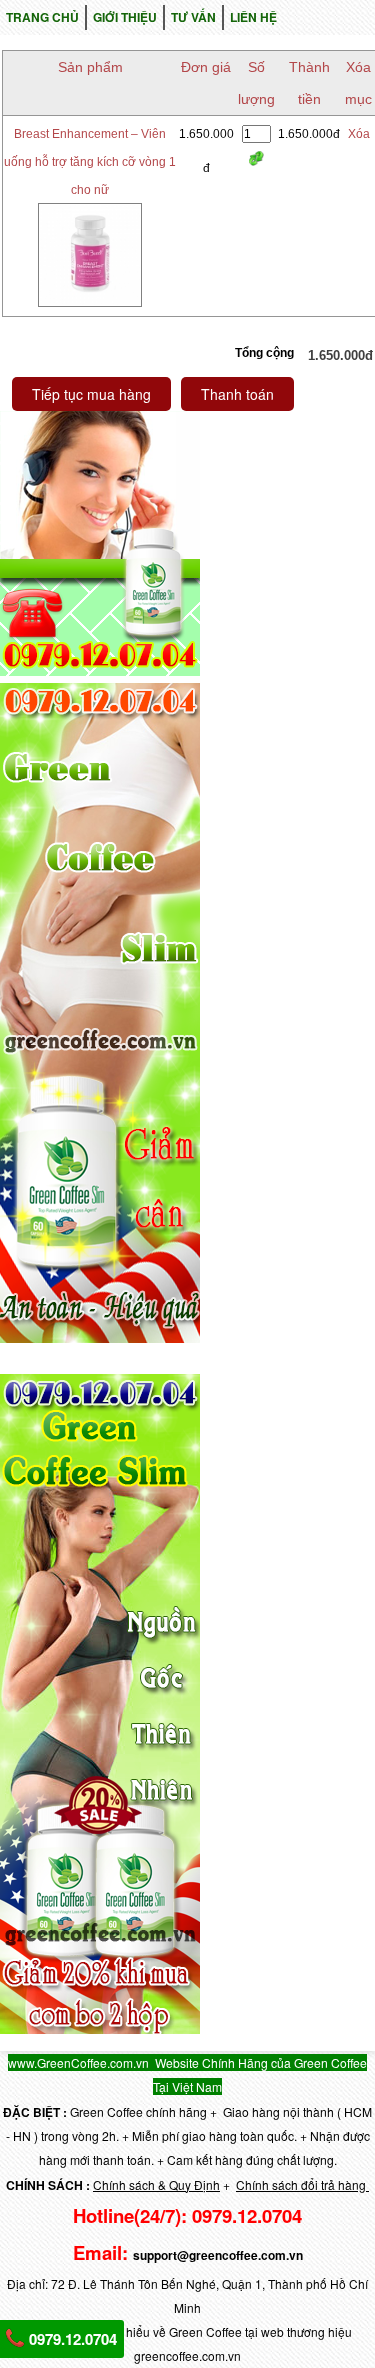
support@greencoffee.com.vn (218, 2255)
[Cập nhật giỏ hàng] (256, 158)
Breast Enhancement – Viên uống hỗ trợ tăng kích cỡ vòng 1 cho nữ (90, 162)
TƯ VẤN (193, 17)
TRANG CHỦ (42, 17)
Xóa (359, 134)
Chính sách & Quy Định (156, 2184)
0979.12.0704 (71, 2339)
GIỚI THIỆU (125, 17)
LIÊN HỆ (253, 17)
